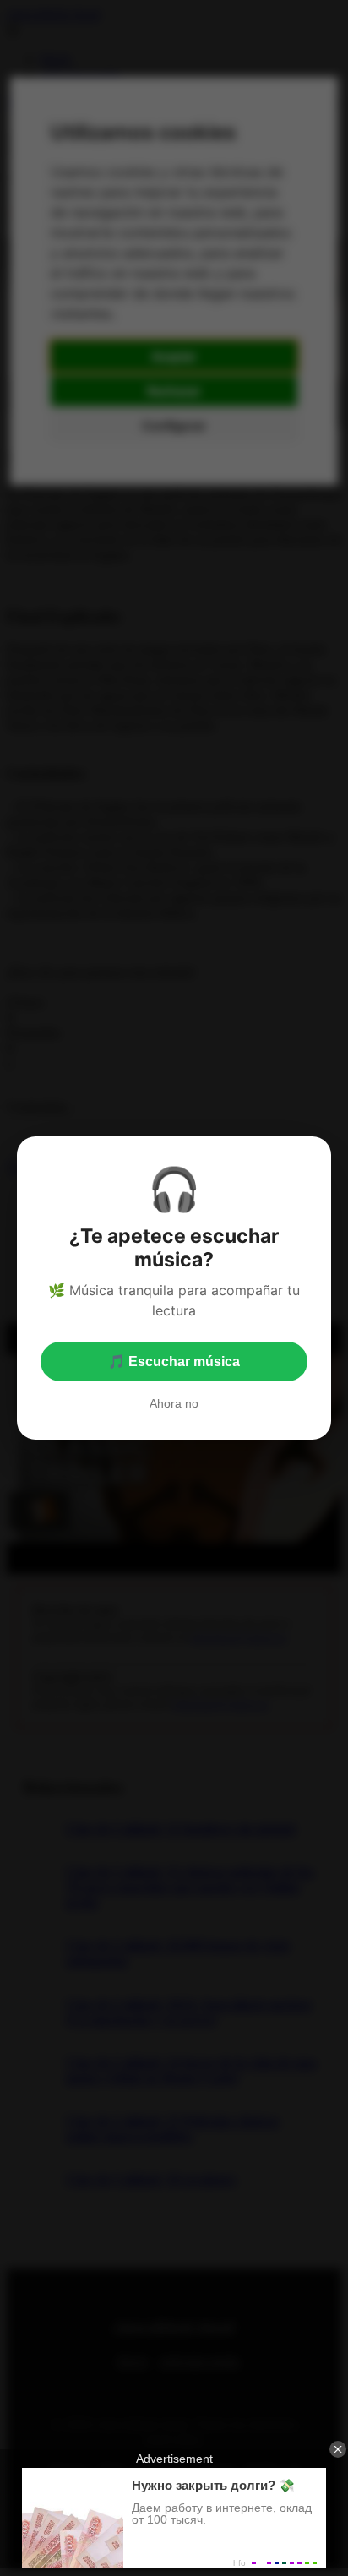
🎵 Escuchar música (174, 1362)
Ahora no (174, 1403)
